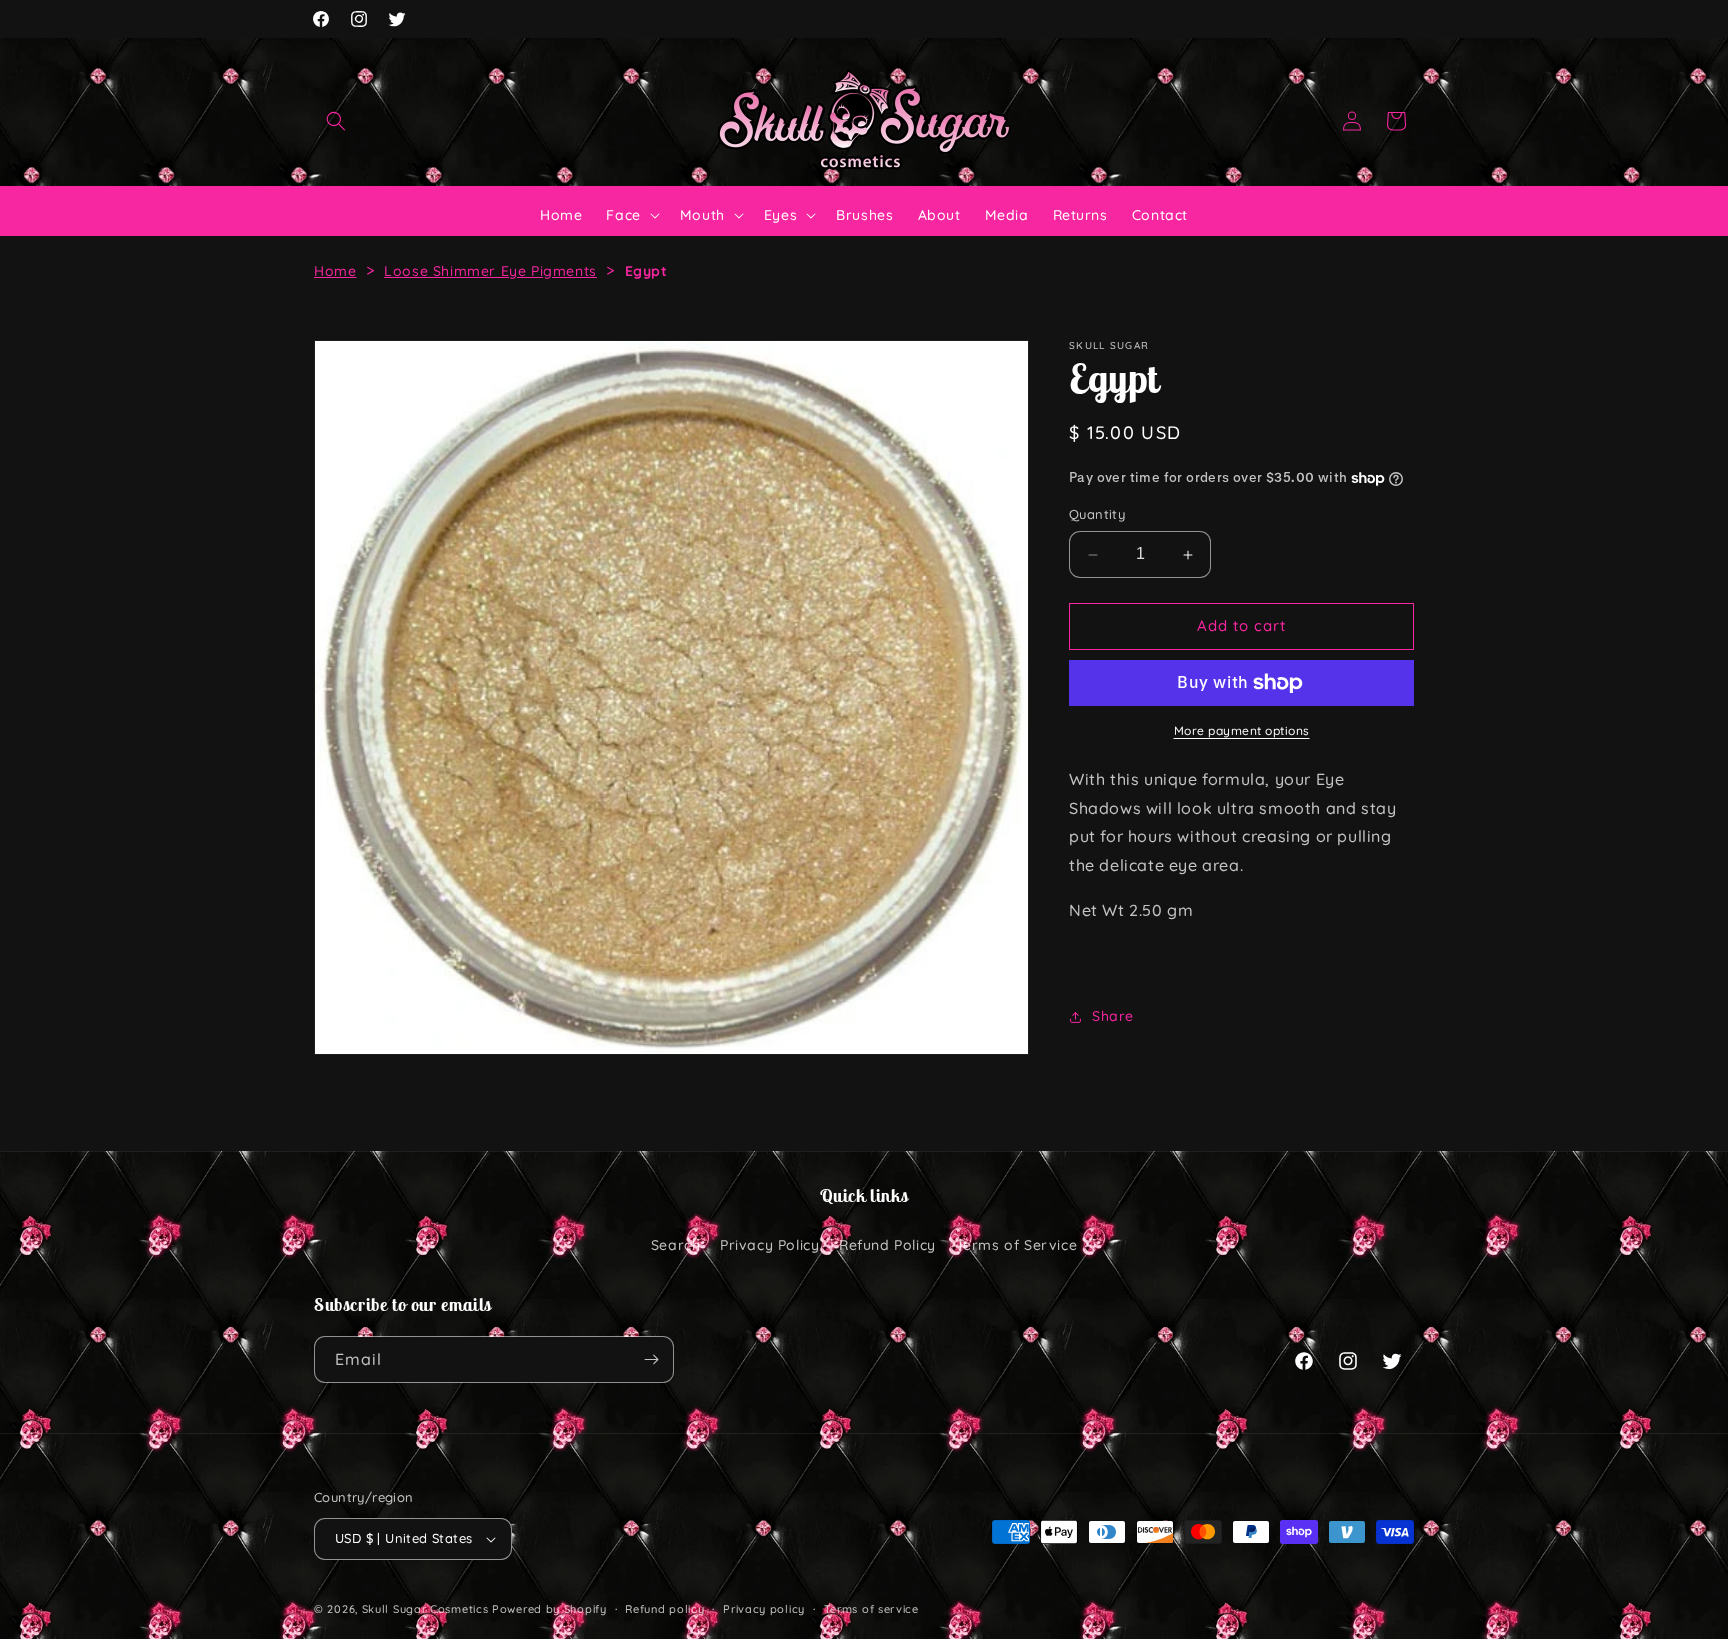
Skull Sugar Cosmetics (425, 1609)
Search (676, 1245)
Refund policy (664, 1609)
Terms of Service (1017, 1245)
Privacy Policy (769, 1245)
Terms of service (871, 1609)
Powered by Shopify (549, 1609)
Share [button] (1113, 1016)
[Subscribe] (651, 1359)
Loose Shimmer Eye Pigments (490, 271)
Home (335, 271)
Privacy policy (764, 1609)
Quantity (1097, 515)
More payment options (1242, 730)
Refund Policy (887, 1245)
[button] (336, 121)
